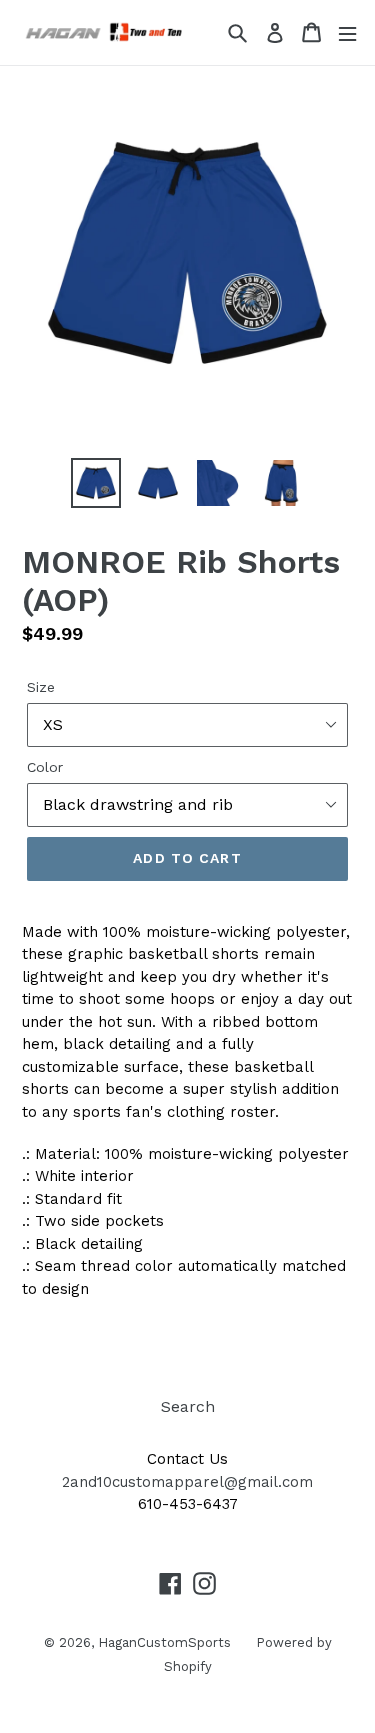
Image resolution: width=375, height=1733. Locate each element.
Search (188, 1406)
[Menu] (347, 32)
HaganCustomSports (164, 1642)
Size (41, 687)
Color (45, 767)
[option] (96, 483)
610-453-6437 (188, 1504)
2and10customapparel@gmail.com (187, 1482)
